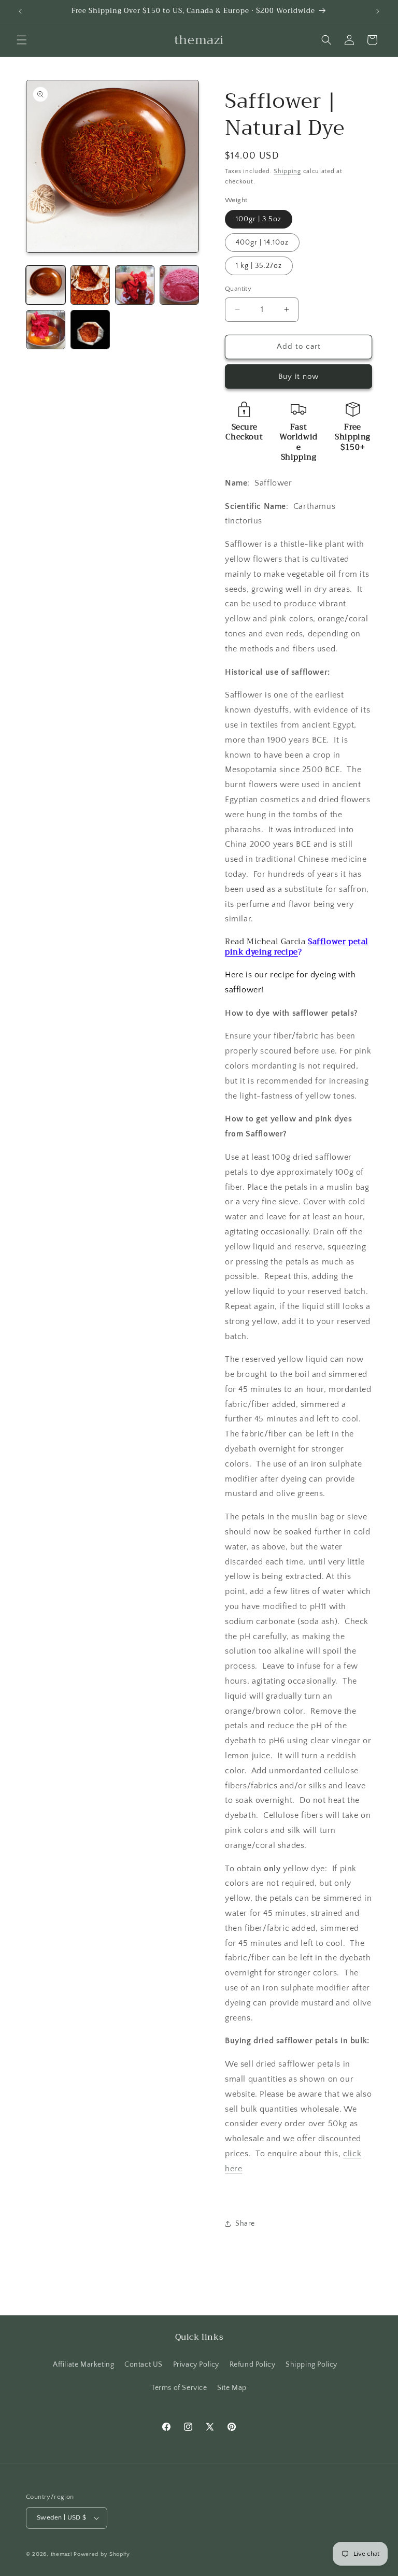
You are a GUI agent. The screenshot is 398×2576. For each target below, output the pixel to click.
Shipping (287, 171)
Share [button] (245, 2224)
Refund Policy (253, 2365)
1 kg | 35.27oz (259, 266)
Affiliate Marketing (83, 2365)
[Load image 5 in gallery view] (46, 330)
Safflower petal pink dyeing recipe (297, 947)
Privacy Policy (196, 2365)
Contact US (144, 2365)
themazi (61, 2554)
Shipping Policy (311, 2365)
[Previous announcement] (20, 11)
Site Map (232, 2388)
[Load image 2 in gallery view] (90, 285)
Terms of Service (179, 2388)
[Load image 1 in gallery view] (46, 285)
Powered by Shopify (102, 2554)
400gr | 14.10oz (262, 243)
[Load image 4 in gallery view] (179, 285)
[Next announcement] (378, 11)
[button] (22, 40)
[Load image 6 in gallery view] (90, 330)
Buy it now (298, 376)
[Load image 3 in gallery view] (135, 285)
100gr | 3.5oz (259, 219)
